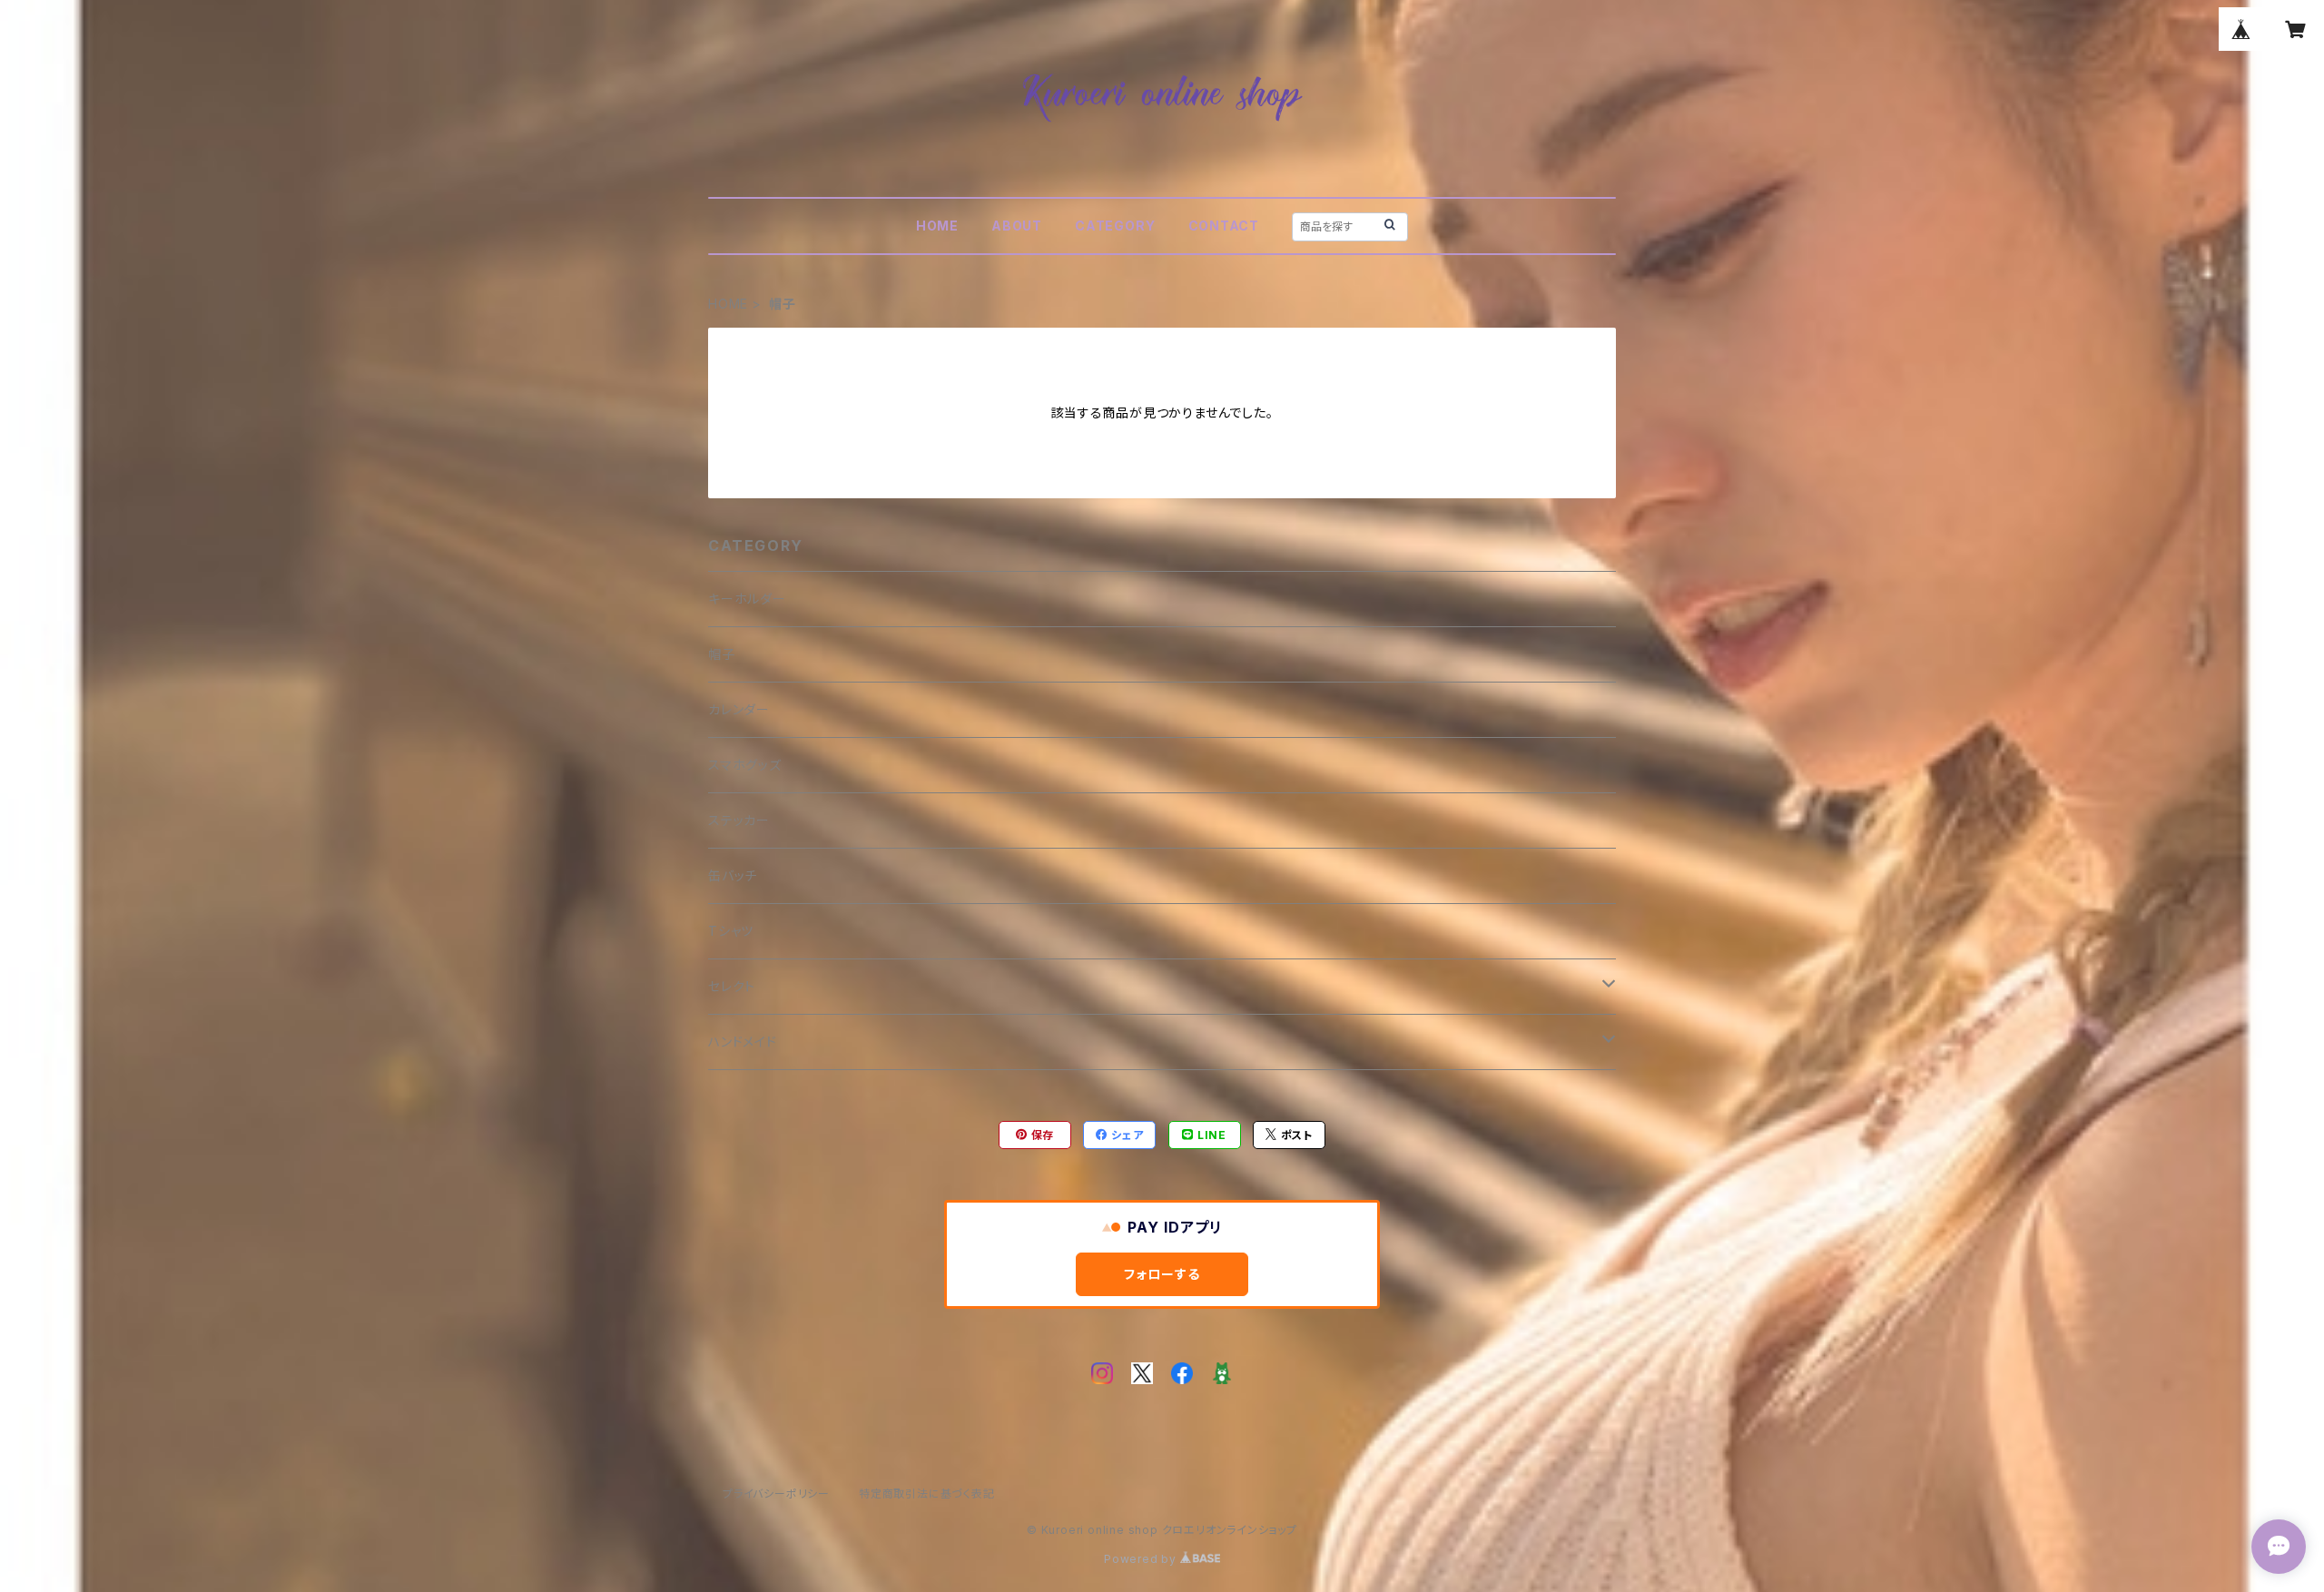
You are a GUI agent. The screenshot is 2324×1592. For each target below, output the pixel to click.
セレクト (732, 986)
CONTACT (1224, 226)
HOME (937, 226)
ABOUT (1017, 226)
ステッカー (739, 820)
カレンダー (739, 709)
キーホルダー (747, 599)
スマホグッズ (745, 765)
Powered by (1142, 1559)
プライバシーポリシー (776, 1494)
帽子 (722, 654)
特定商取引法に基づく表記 (927, 1494)
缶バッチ (733, 875)
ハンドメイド (743, 1042)
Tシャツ (731, 931)
